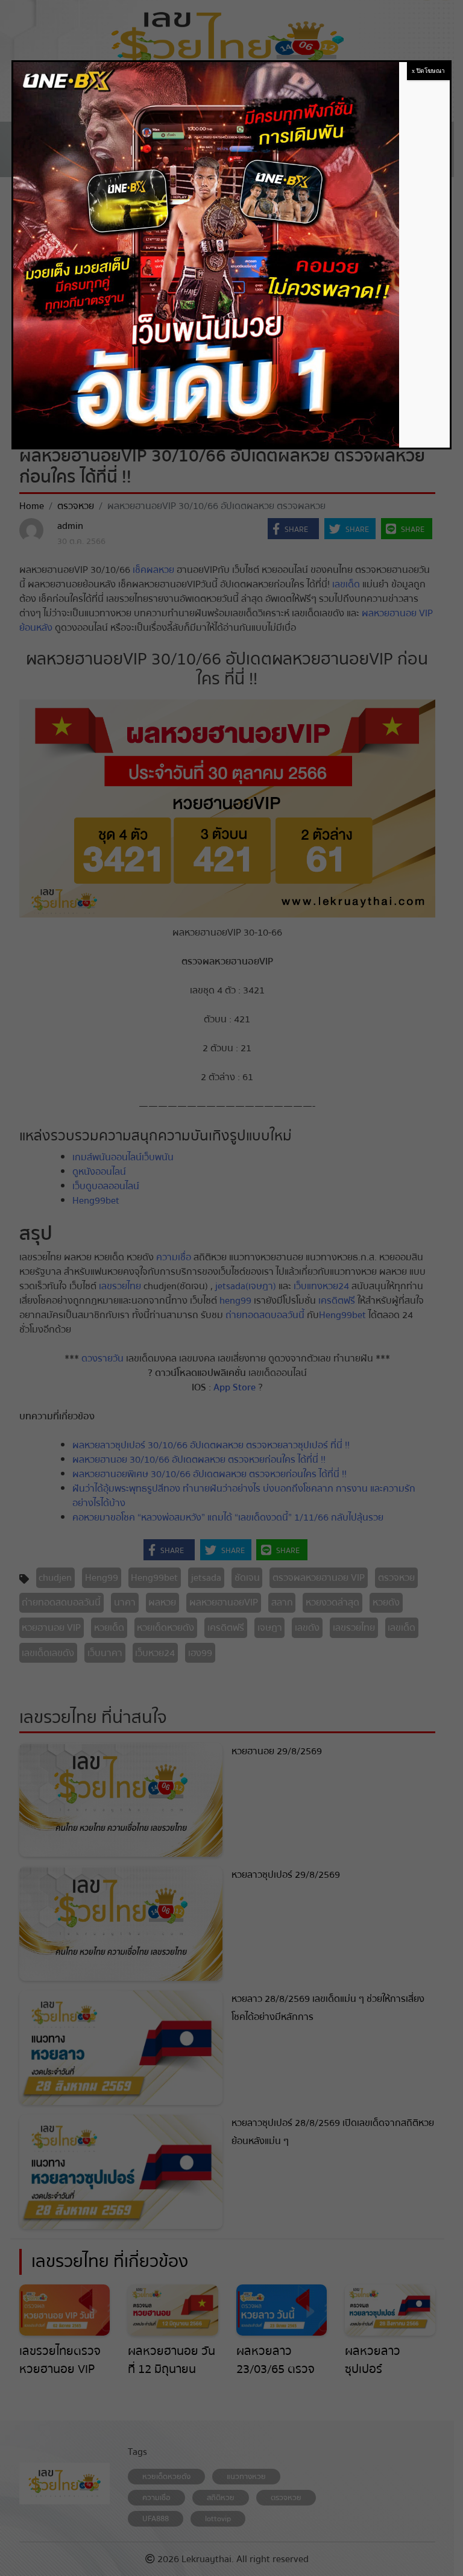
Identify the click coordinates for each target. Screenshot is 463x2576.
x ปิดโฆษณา (428, 71)
